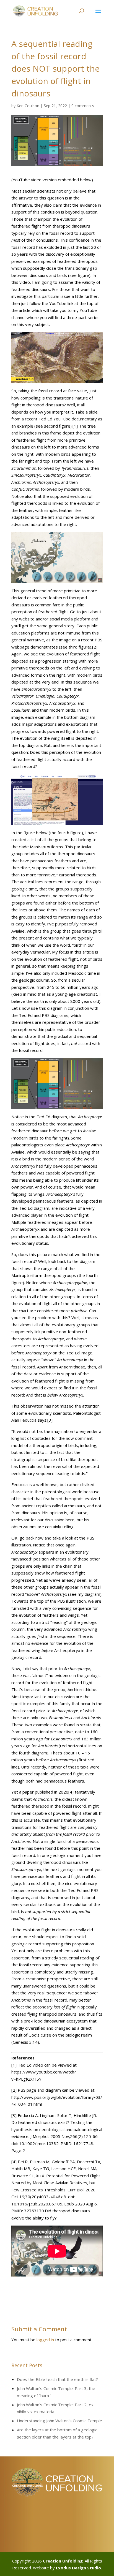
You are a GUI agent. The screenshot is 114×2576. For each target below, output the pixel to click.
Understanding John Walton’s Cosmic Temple (59, 2421)
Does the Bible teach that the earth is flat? (57, 2379)
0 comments (83, 106)
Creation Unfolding (63, 2561)
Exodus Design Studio (78, 2568)
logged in (45, 2340)
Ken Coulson (28, 106)
